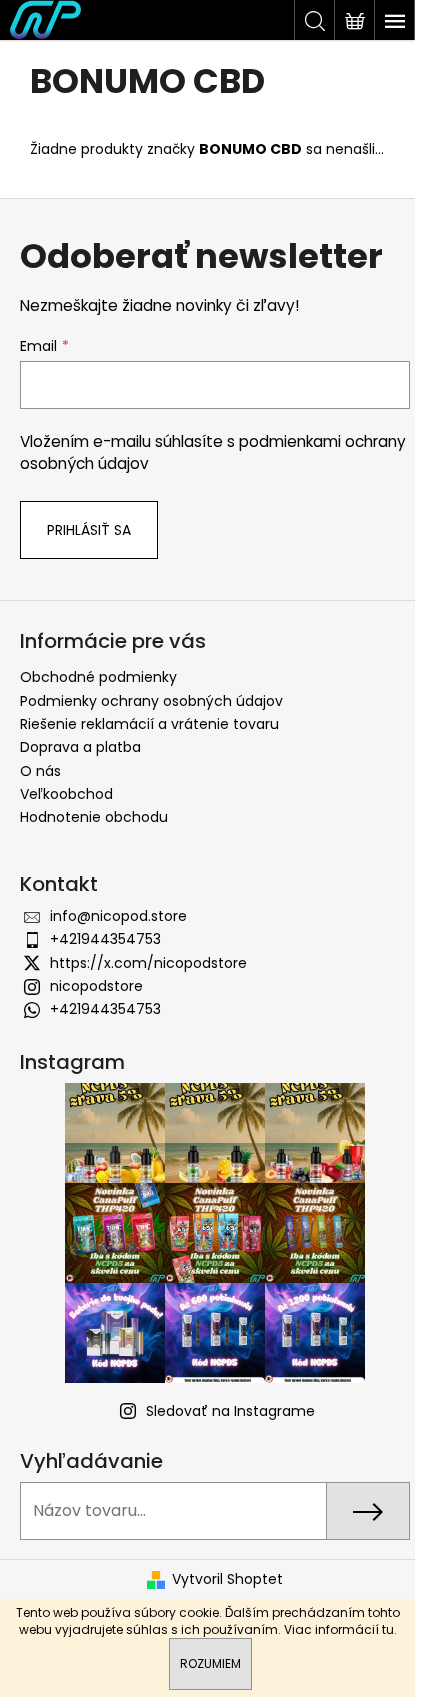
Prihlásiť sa (89, 530)
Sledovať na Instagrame (230, 1411)
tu (388, 1629)
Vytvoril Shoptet (227, 1579)
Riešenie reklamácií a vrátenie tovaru (149, 724)
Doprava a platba (80, 747)
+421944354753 (105, 939)
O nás (40, 771)
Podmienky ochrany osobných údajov (151, 701)
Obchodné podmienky (98, 677)
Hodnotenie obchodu (94, 817)
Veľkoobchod (66, 794)
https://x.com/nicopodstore (148, 963)
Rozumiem (210, 1663)
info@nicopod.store (118, 916)
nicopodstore (96, 986)
